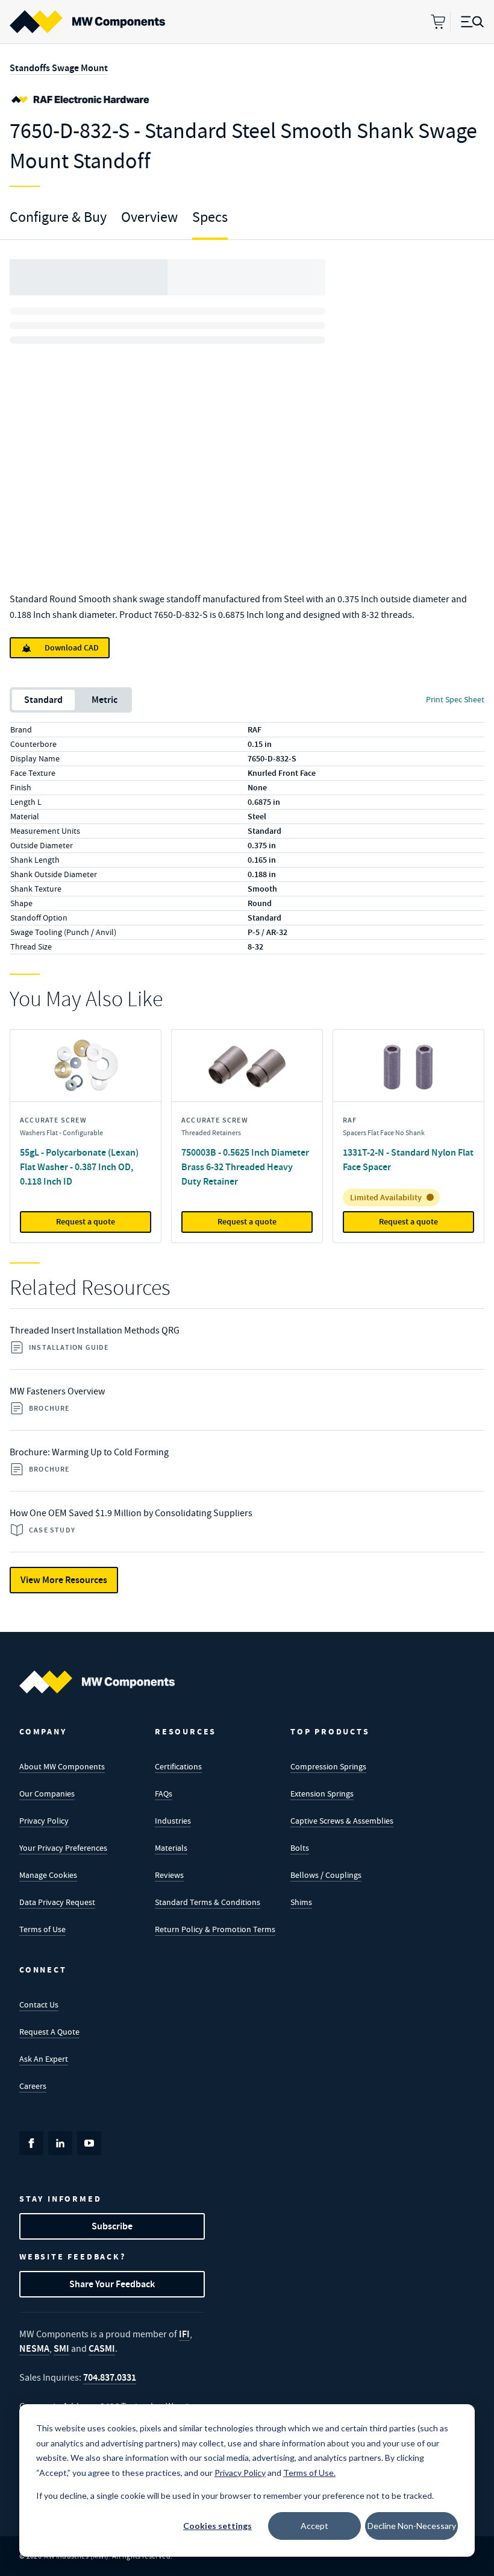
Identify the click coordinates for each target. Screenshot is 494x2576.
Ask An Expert (44, 2059)
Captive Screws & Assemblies (342, 1821)
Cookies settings (217, 2526)
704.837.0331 (110, 2377)
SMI (61, 2348)
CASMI (102, 2348)
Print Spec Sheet (455, 699)
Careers (33, 2086)
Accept (314, 2526)
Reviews (169, 1875)
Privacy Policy (44, 1821)
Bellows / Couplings (326, 1875)
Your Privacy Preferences (63, 1848)
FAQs (164, 1793)
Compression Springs (328, 1766)
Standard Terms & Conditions (208, 1902)
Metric (105, 700)
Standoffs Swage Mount (59, 68)
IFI (184, 2334)
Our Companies (47, 1793)
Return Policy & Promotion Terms (215, 1929)
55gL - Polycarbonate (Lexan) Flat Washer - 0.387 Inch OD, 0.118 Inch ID (79, 1167)
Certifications (178, 1766)
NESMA (34, 2348)
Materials (171, 1848)
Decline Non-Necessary (412, 2526)
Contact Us (39, 2004)
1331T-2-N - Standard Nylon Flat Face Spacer (408, 1160)
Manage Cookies (48, 1875)
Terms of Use (42, 1929)
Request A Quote (49, 2032)
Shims (301, 1902)
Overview (149, 217)
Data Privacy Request (57, 1902)
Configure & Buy (58, 217)
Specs (210, 217)
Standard (43, 700)
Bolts (300, 1848)
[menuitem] (87, 22)
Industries (173, 1821)
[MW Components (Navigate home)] (97, 1682)
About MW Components (62, 1766)
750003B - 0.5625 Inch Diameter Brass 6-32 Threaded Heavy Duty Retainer (245, 1167)
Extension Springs (322, 1793)
